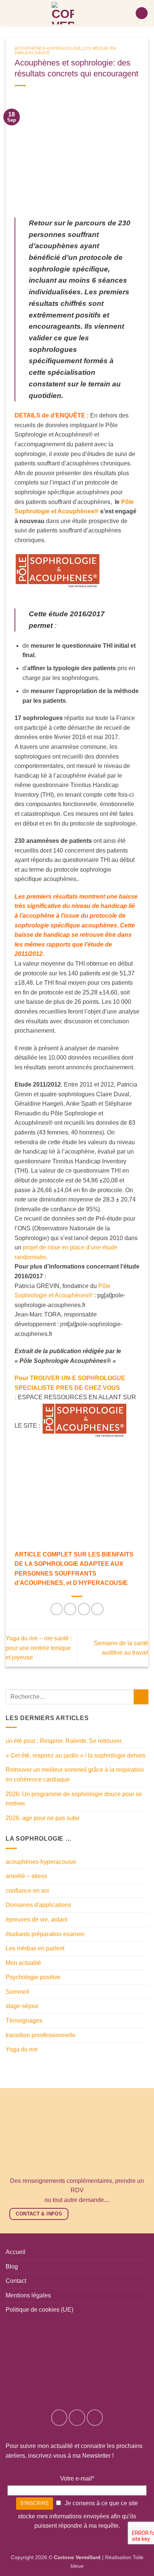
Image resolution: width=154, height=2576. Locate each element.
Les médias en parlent (35, 1948)
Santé (42, 53)
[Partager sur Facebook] (70, 1609)
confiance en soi (27, 1891)
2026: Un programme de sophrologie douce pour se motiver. (74, 1799)
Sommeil (17, 1992)
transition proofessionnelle (41, 2035)
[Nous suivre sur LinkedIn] (95, 2418)
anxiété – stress (26, 1876)
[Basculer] (144, 1905)
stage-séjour (22, 2006)
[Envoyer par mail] (97, 1609)
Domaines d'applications (38, 1905)
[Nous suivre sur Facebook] (59, 2418)
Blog (12, 2267)
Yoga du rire (22, 2049)
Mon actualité (23, 1963)
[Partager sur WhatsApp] (57, 1609)
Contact (16, 2281)
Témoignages (24, 2021)
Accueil (16, 2252)
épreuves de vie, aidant (36, 1919)
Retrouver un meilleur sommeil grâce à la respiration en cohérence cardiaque (75, 1775)
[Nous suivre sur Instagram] (77, 2418)
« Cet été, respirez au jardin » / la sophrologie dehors (76, 1755)
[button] (142, 13)
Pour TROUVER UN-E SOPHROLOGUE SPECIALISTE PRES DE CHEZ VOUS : (70, 1388)
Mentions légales (28, 2295)
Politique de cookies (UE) (39, 2310)
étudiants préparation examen (45, 1934)
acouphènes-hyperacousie (48, 48)
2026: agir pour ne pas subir (43, 1818)
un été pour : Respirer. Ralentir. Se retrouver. (64, 1741)
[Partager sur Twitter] (84, 1609)
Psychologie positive (33, 1977)
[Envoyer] (141, 1697)
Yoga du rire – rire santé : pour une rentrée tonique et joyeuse (39, 1648)
